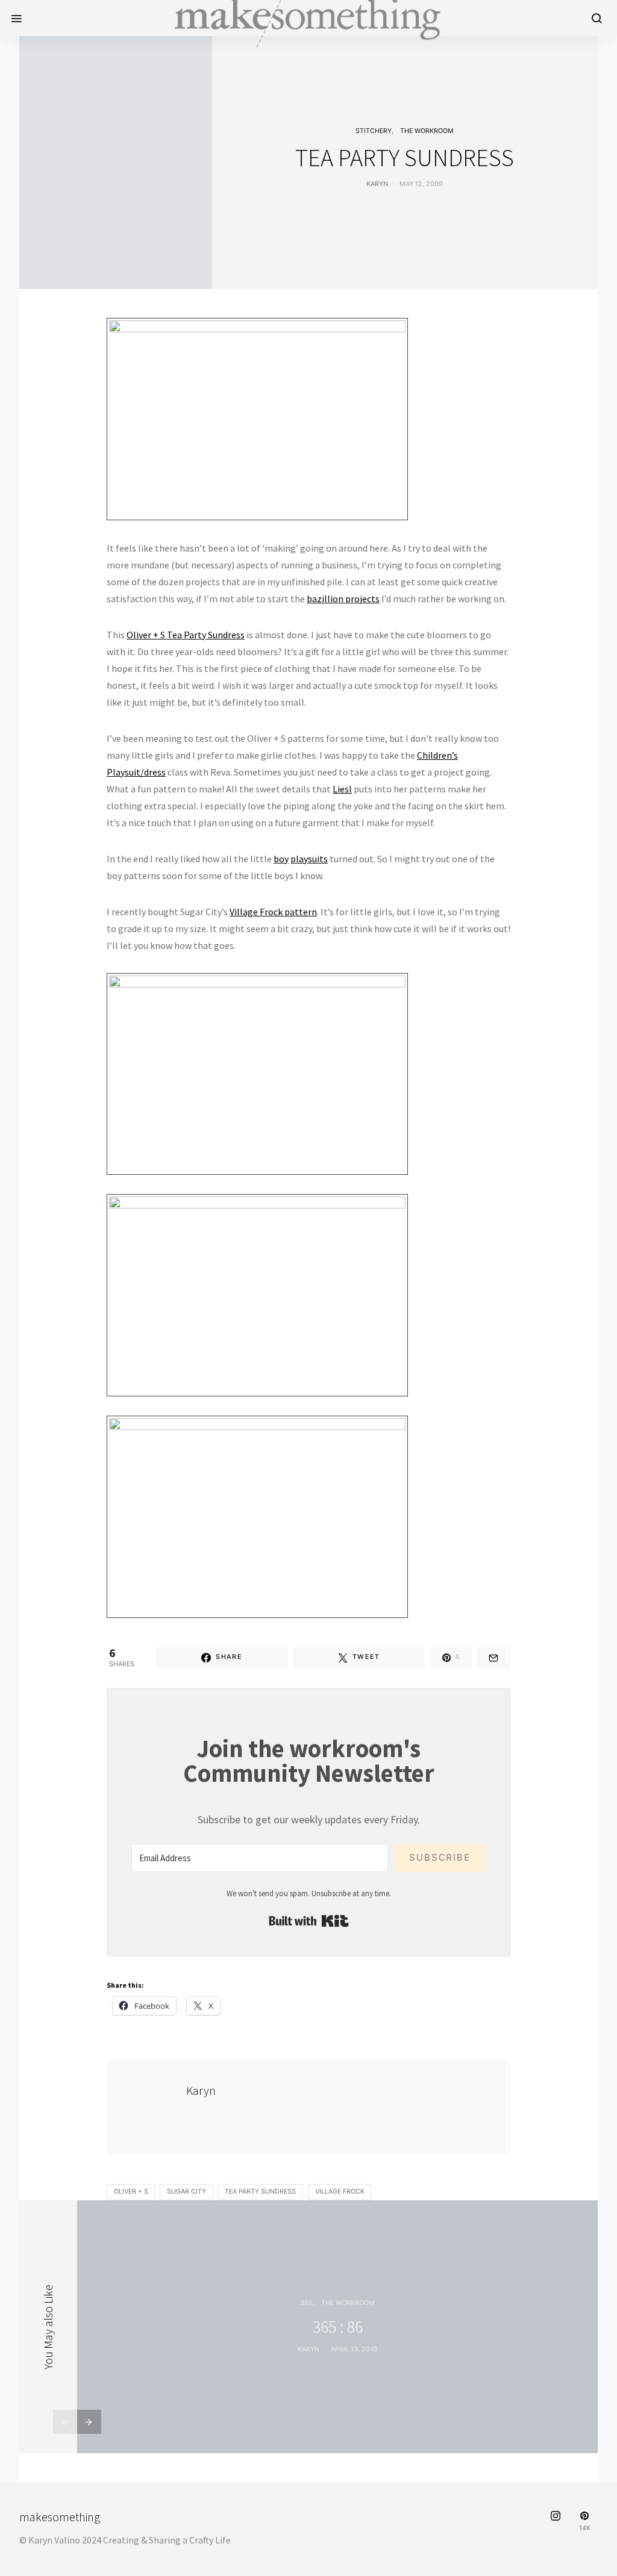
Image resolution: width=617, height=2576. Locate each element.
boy (281, 859)
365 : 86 (338, 2327)
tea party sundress (260, 2192)
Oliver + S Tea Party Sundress (186, 635)
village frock (340, 2192)
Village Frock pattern (273, 912)
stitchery (374, 131)
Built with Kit (309, 1921)
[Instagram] (556, 2522)
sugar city (186, 2192)
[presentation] (65, 2422)
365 (306, 2303)
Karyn (377, 184)
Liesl (342, 789)
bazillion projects (343, 599)
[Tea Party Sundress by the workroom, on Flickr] (257, 418)
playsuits (309, 859)
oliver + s (131, 2192)
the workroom (427, 131)
